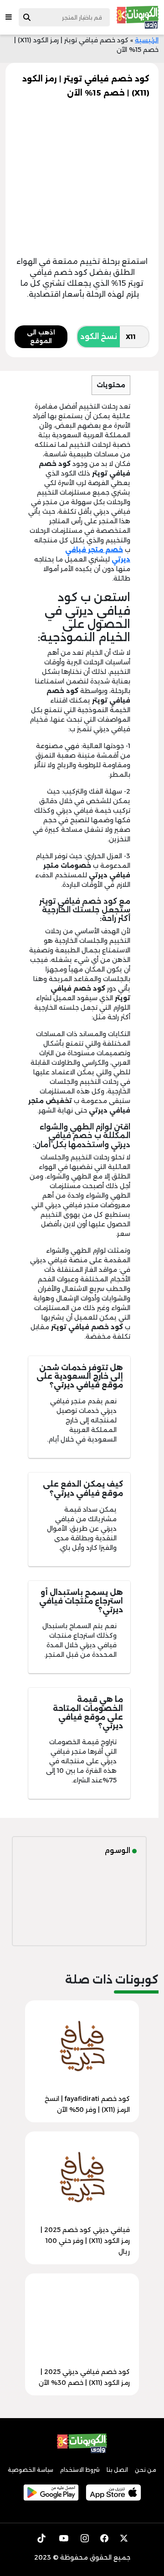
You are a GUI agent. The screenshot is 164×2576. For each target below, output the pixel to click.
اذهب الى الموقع (41, 337)
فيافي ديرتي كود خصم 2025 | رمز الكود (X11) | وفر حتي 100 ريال (85, 2241)
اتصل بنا (117, 2470)
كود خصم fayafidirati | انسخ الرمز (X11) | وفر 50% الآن (87, 2104)
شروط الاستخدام (80, 2470)
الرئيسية (147, 40)
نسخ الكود (99, 337)
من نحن (146, 2470)
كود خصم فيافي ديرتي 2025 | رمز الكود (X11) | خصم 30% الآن (84, 2377)
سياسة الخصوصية (31, 2470)
